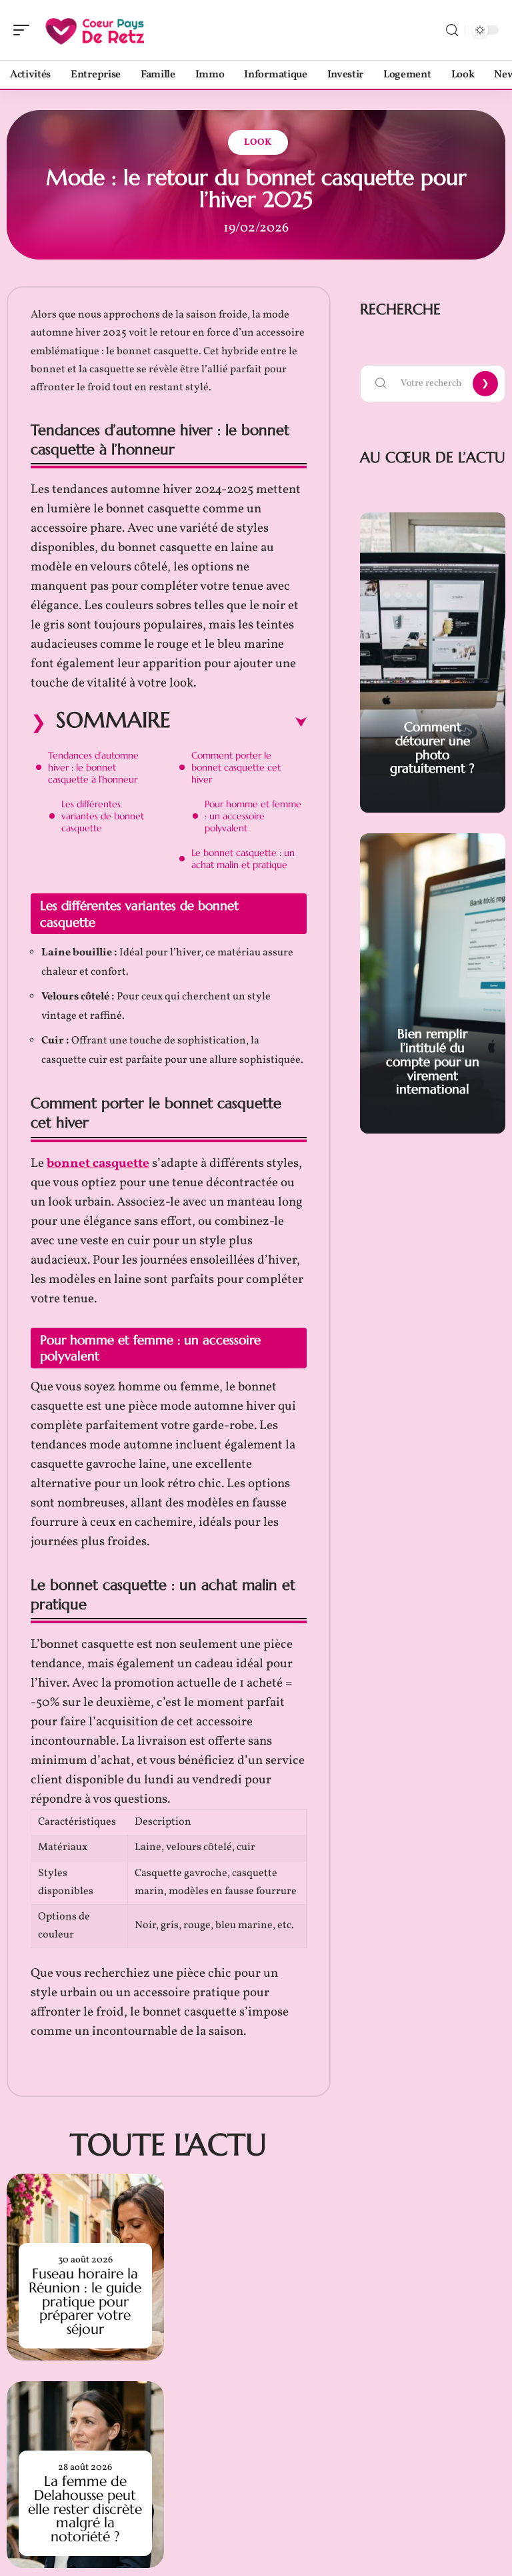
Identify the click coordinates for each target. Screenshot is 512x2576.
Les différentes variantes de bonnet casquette (103, 816)
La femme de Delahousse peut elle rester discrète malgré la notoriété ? (85, 2509)
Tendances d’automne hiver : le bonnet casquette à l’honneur (93, 767)
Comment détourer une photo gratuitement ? (432, 747)
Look (258, 142)
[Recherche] (452, 30)
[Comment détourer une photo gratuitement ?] (433, 663)
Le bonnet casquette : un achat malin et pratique (243, 859)
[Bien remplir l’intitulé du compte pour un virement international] (433, 983)
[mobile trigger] (25, 30)
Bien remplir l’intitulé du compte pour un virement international (433, 1061)
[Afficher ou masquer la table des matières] (239, 723)
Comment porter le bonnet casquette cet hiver (236, 767)
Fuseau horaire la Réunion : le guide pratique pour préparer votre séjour (85, 2301)
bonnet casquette (98, 1164)
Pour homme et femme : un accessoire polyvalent (253, 816)
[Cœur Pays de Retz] (96, 30)
